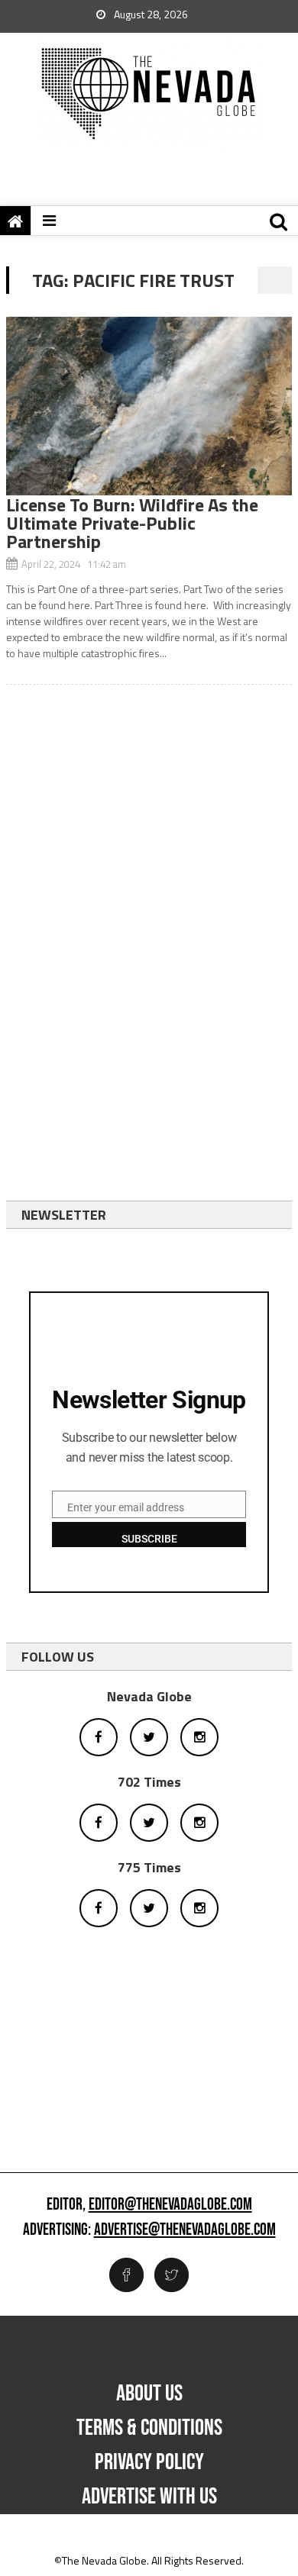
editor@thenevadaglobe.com (170, 2205)
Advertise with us (149, 2497)
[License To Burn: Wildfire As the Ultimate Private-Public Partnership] (149, 406)
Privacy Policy (149, 2462)
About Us (149, 2394)
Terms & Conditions (149, 2428)
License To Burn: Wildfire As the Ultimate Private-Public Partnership (132, 523)
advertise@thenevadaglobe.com (185, 2230)
